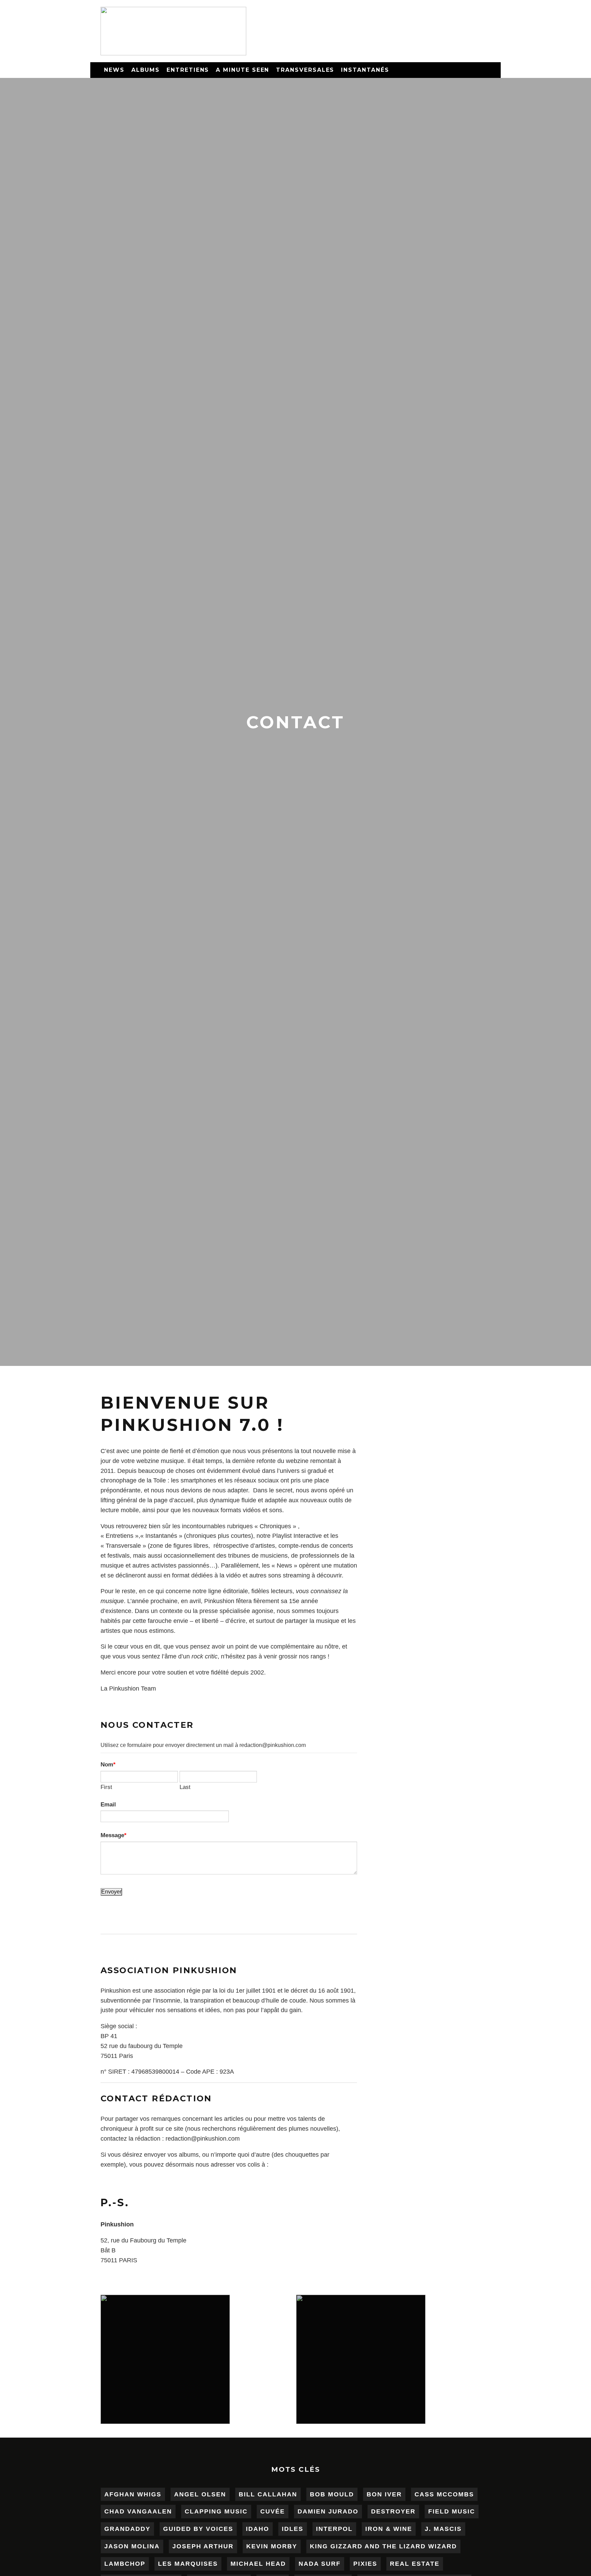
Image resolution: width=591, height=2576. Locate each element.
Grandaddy (127, 2529)
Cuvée (273, 2511)
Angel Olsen (200, 2494)
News (114, 70)
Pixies (365, 2564)
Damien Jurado (328, 2511)
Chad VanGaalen (138, 2511)
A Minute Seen (242, 70)
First (106, 1787)
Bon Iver (384, 2494)
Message (112, 1835)
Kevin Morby (272, 2546)
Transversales (305, 70)
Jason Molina (132, 2546)
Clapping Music (216, 2511)
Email (108, 1804)
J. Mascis (443, 2529)
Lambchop (125, 2564)
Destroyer (393, 2511)
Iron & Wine (389, 2529)
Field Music (452, 2511)
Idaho (258, 2529)
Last (185, 1787)
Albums (146, 70)
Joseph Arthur (203, 2546)
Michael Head (258, 2564)
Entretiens (188, 70)
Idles (293, 2529)
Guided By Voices (198, 2529)
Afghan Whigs (133, 2494)
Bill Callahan (268, 2494)
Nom (107, 1764)
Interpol (334, 2529)
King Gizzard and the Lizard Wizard (383, 2546)
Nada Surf (320, 2564)
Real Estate (415, 2564)
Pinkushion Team (133, 1689)
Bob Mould (332, 2494)
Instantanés (365, 70)
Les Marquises (188, 2564)
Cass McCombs (444, 2494)
